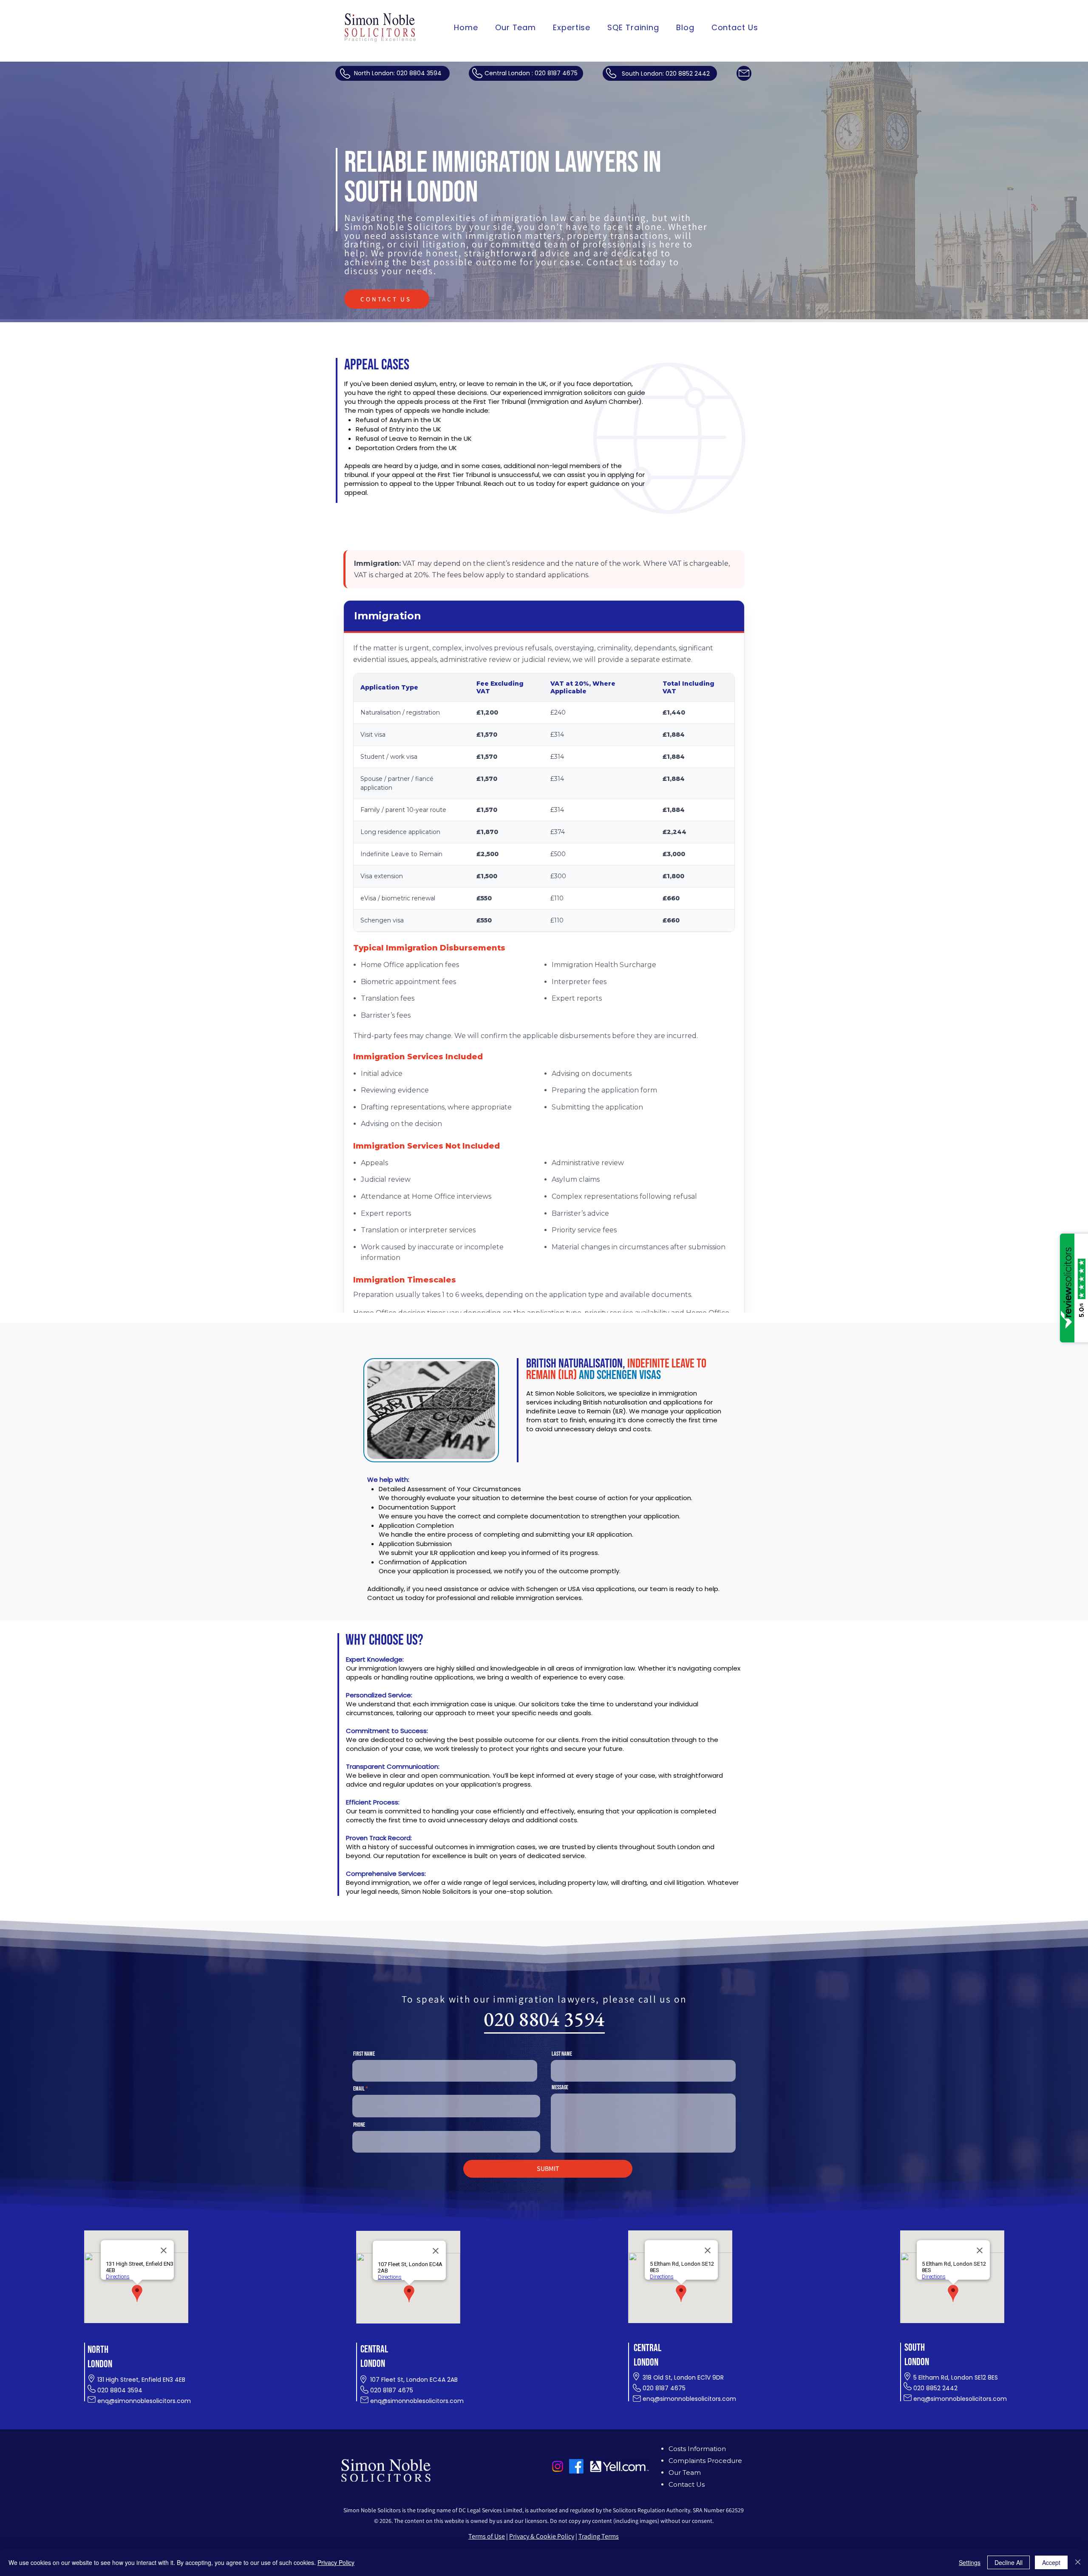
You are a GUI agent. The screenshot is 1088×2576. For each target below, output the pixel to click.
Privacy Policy (336, 2562)
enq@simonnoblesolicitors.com (144, 2401)
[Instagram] (558, 2466)
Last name (562, 2054)
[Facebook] (576, 2466)
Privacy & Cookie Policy (542, 2536)
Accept (1051, 2562)
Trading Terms (599, 2536)
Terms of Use (487, 2536)
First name (364, 2054)
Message (560, 2088)
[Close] (1078, 2562)
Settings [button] (970, 2562)
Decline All (1009, 2562)
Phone (359, 2125)
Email (359, 2089)
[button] (572, 27)
